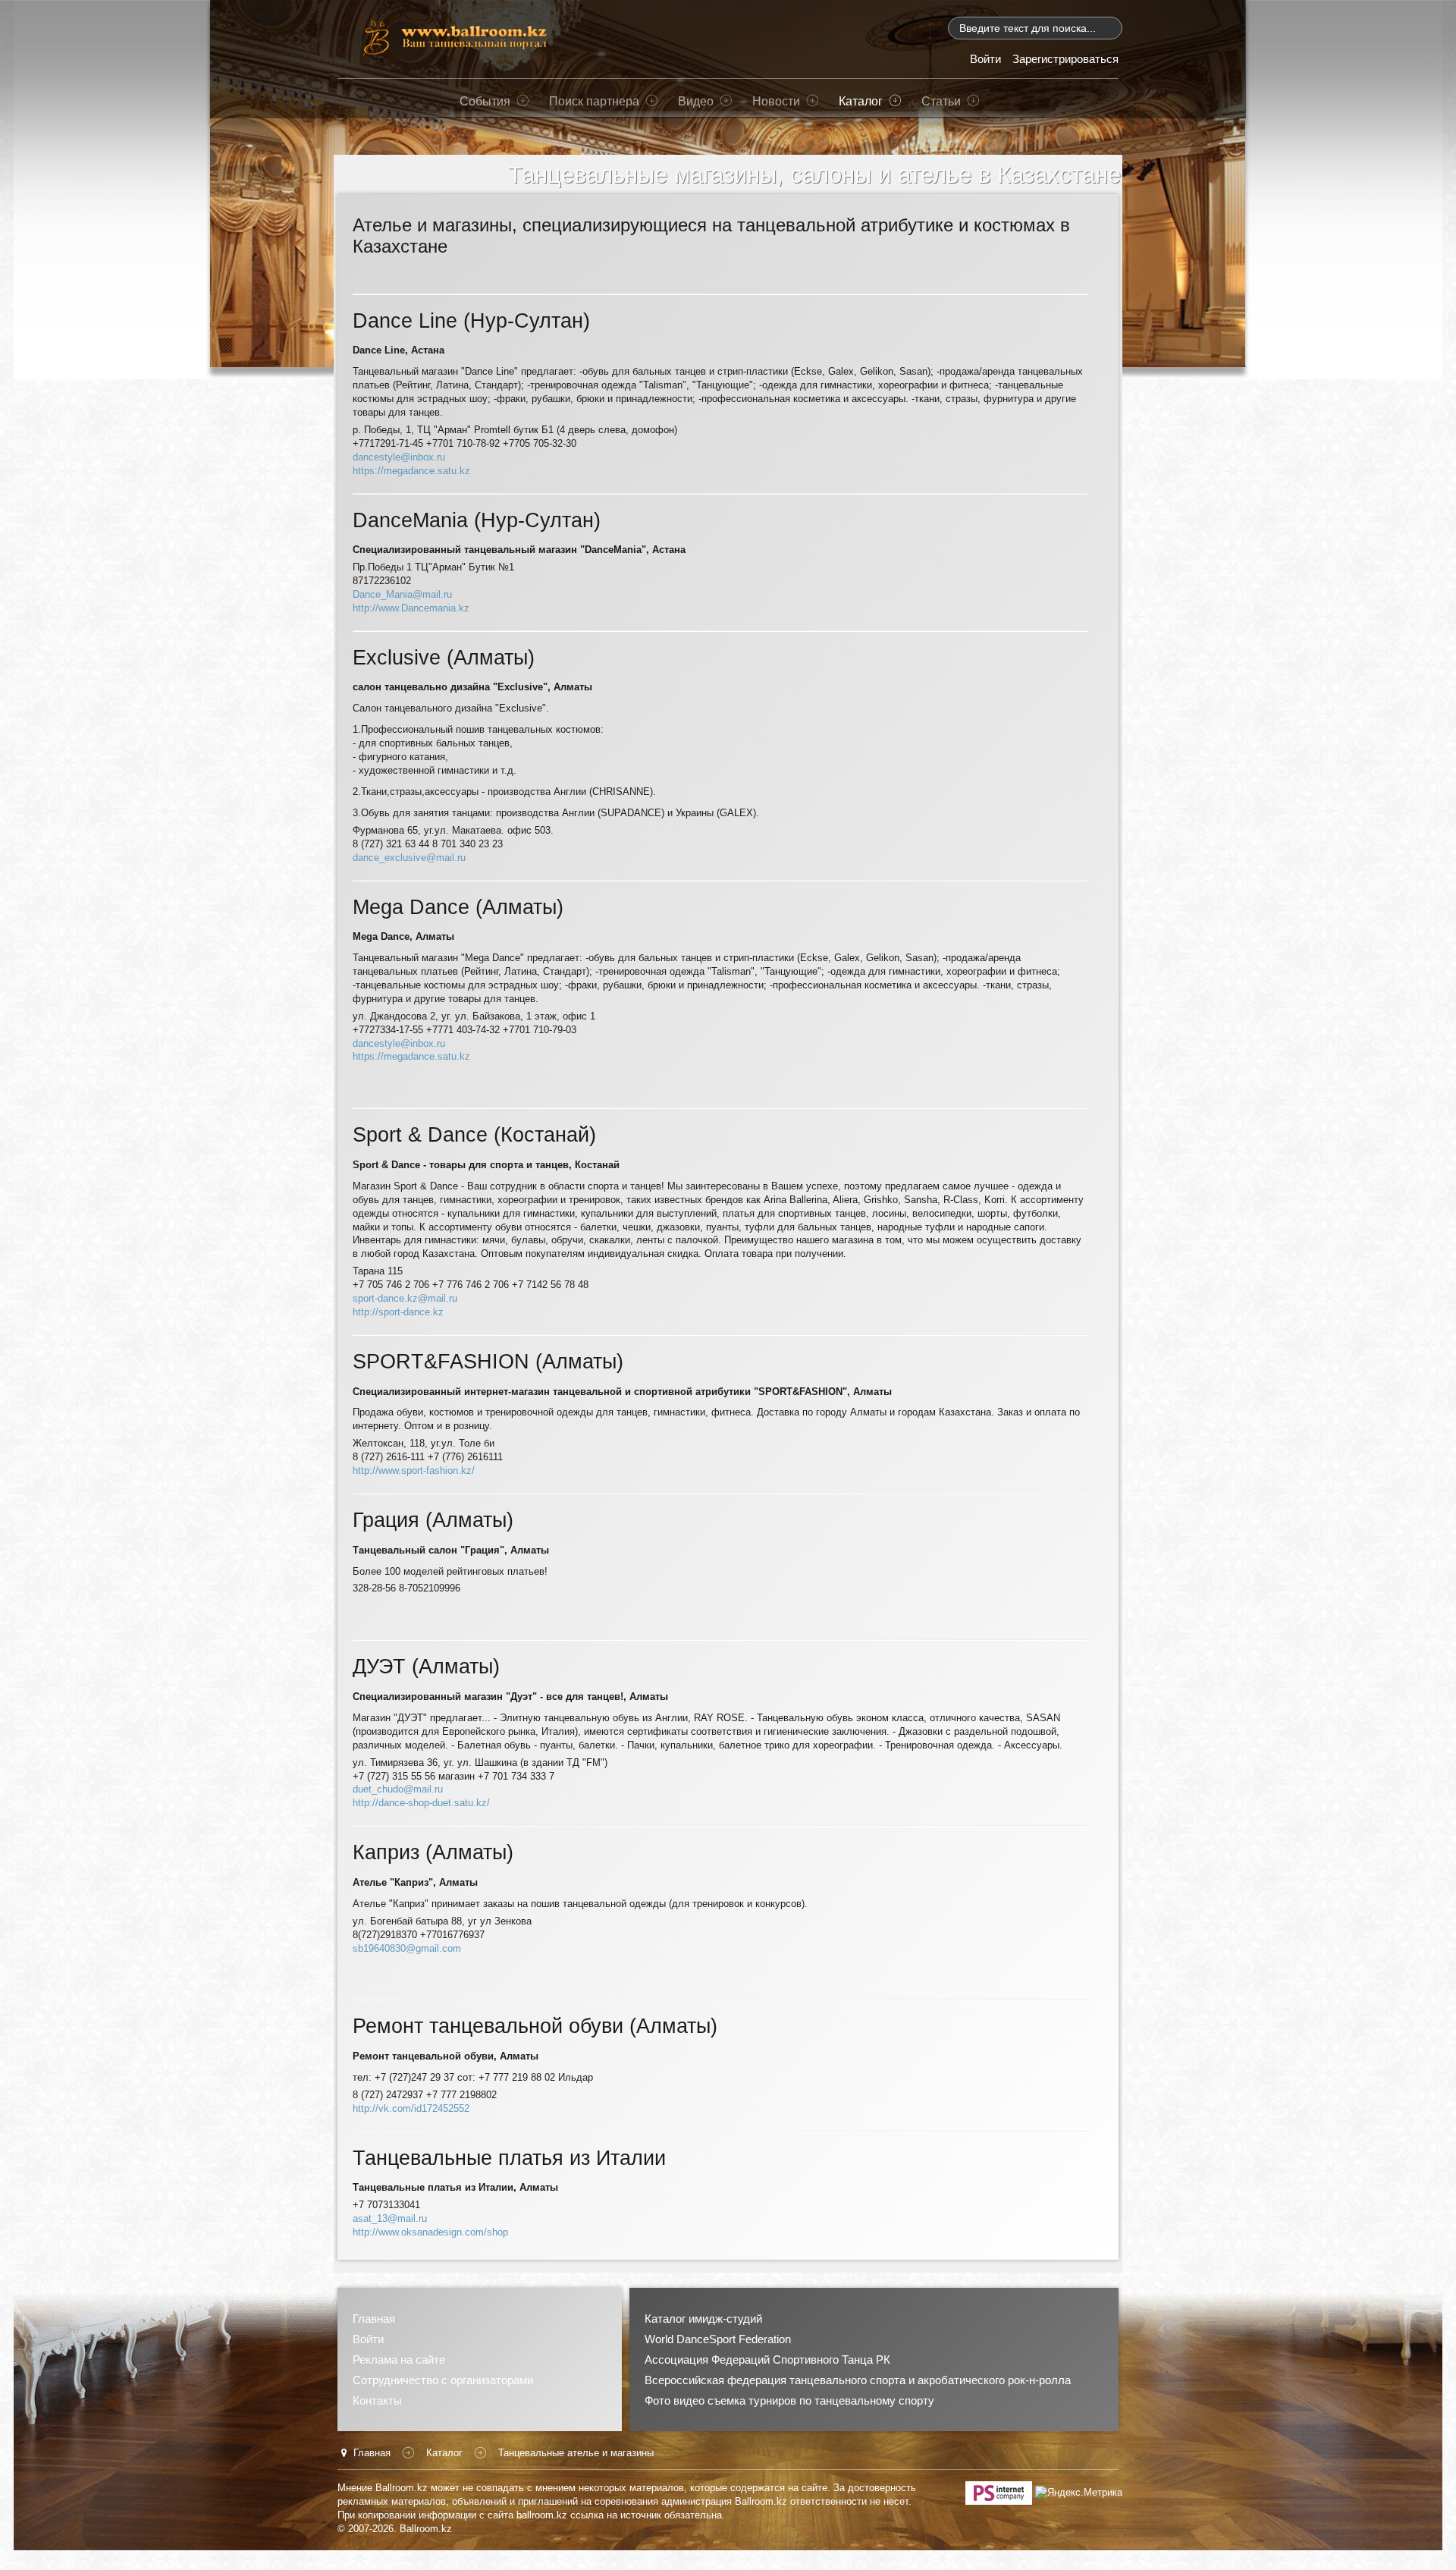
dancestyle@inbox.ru (399, 457)
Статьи (941, 101)
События (485, 101)
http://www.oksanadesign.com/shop (430, 2232)
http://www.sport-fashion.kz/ (414, 1470)
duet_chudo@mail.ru (398, 1789)
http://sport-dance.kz (398, 1312)
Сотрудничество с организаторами (443, 2380)
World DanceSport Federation (718, 2339)
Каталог (861, 101)
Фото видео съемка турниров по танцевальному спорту (789, 2400)
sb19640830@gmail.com (407, 1948)
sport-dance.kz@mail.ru (405, 1298)
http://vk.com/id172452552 (411, 2108)
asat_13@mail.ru (390, 2218)
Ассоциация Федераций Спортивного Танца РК (767, 2359)
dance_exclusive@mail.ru (409, 858)
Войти (368, 2339)
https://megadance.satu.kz (411, 471)
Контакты (377, 2400)
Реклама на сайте (399, 2359)
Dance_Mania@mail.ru (402, 594)
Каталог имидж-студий (703, 2319)
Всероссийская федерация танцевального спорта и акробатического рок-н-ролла (858, 2380)
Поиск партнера (594, 101)
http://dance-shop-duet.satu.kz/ (421, 1803)
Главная (374, 2319)
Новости (776, 101)
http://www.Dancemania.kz (411, 608)
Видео (696, 101)
